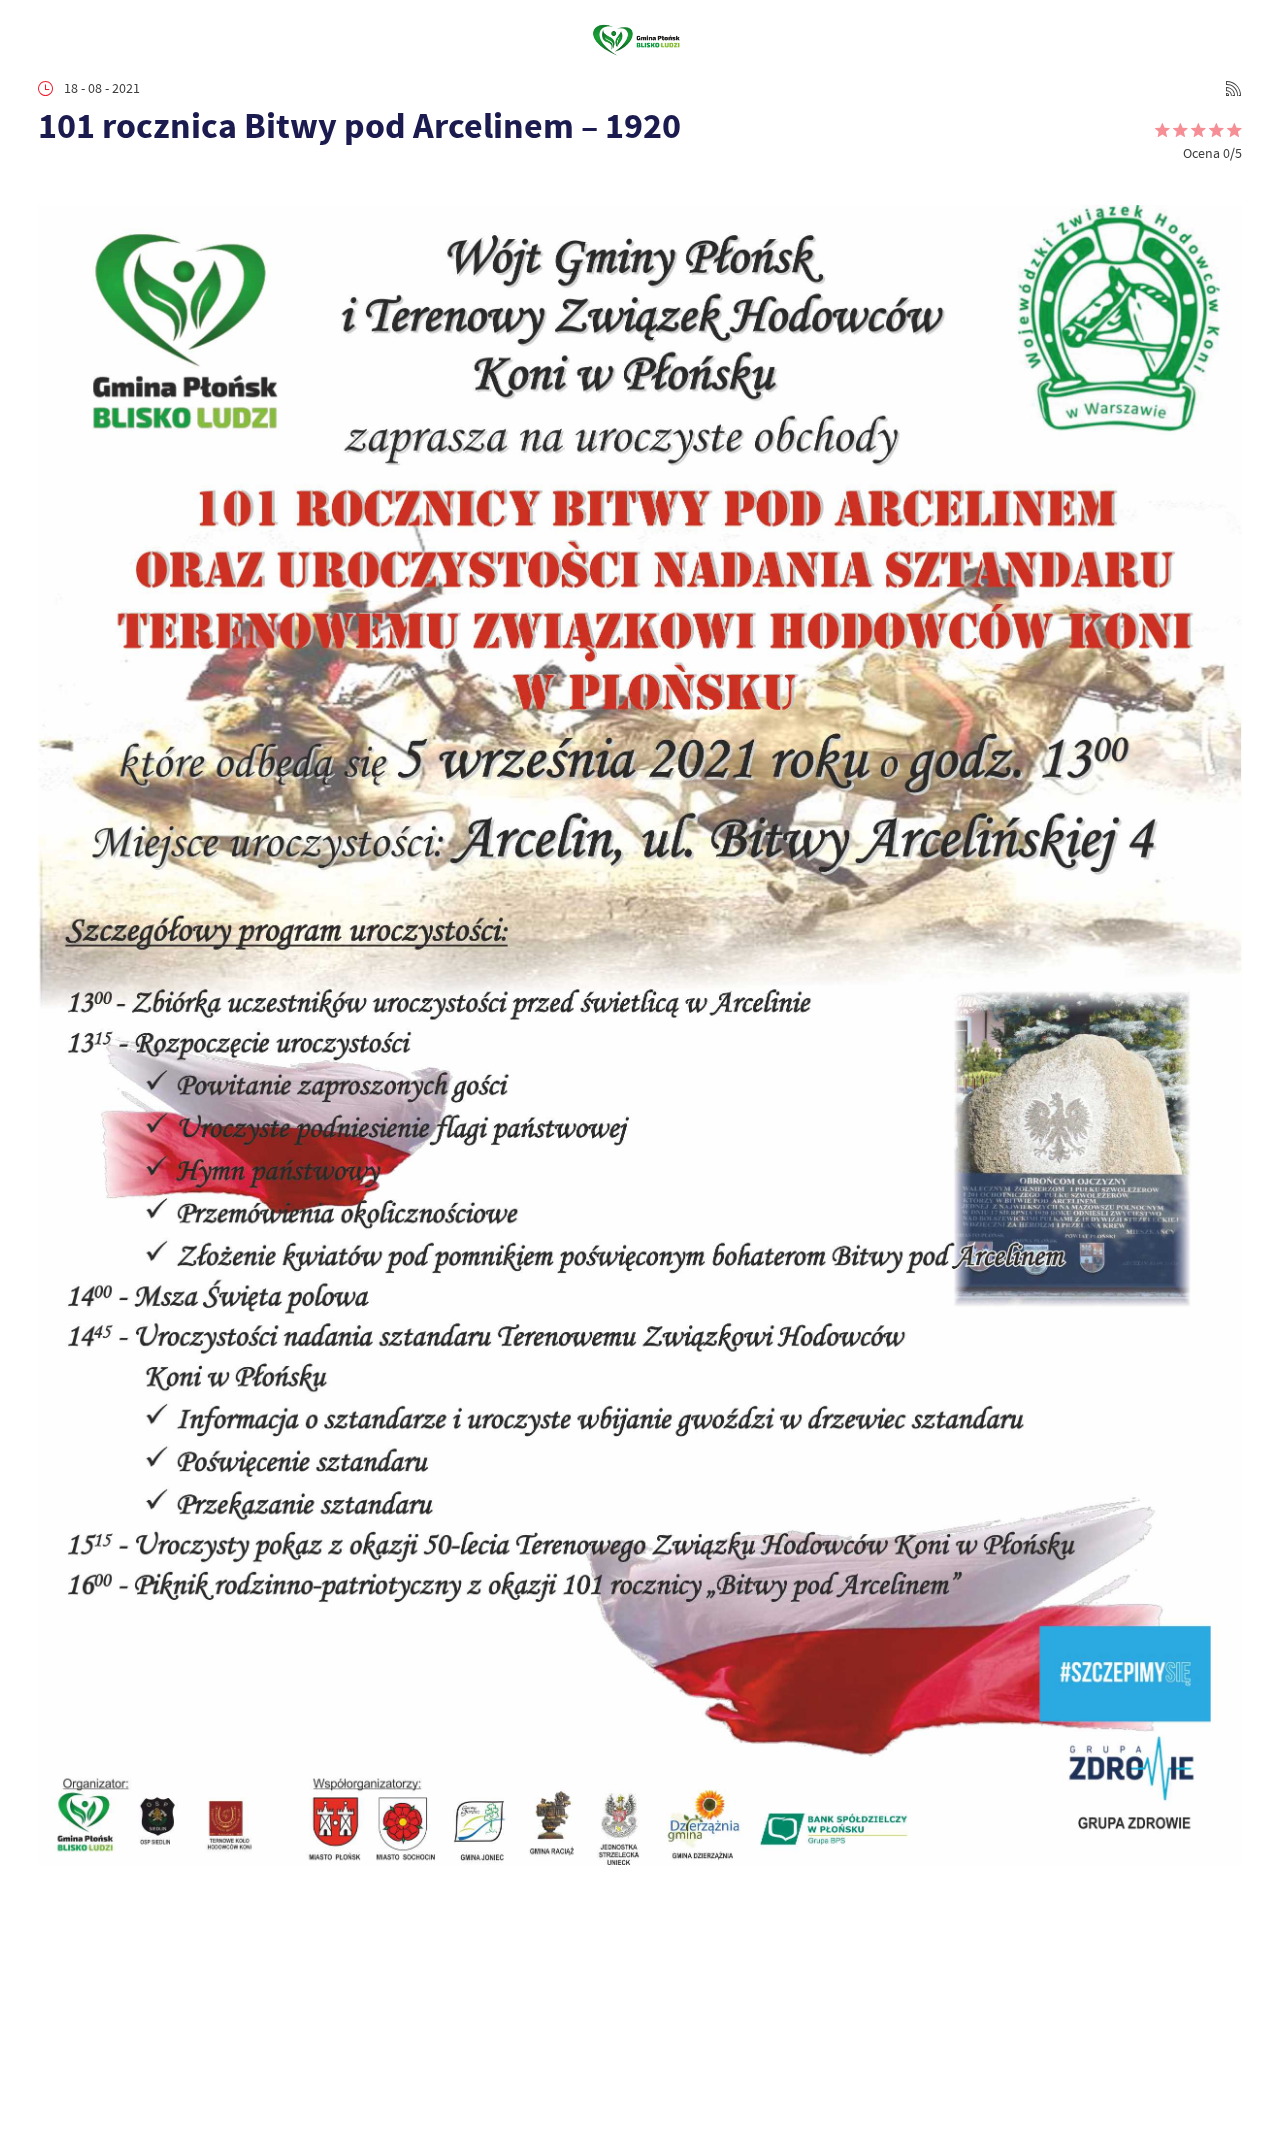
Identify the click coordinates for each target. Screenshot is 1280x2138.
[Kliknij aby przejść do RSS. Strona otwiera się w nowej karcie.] (1233, 88)
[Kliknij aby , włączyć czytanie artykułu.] (51, 179)
